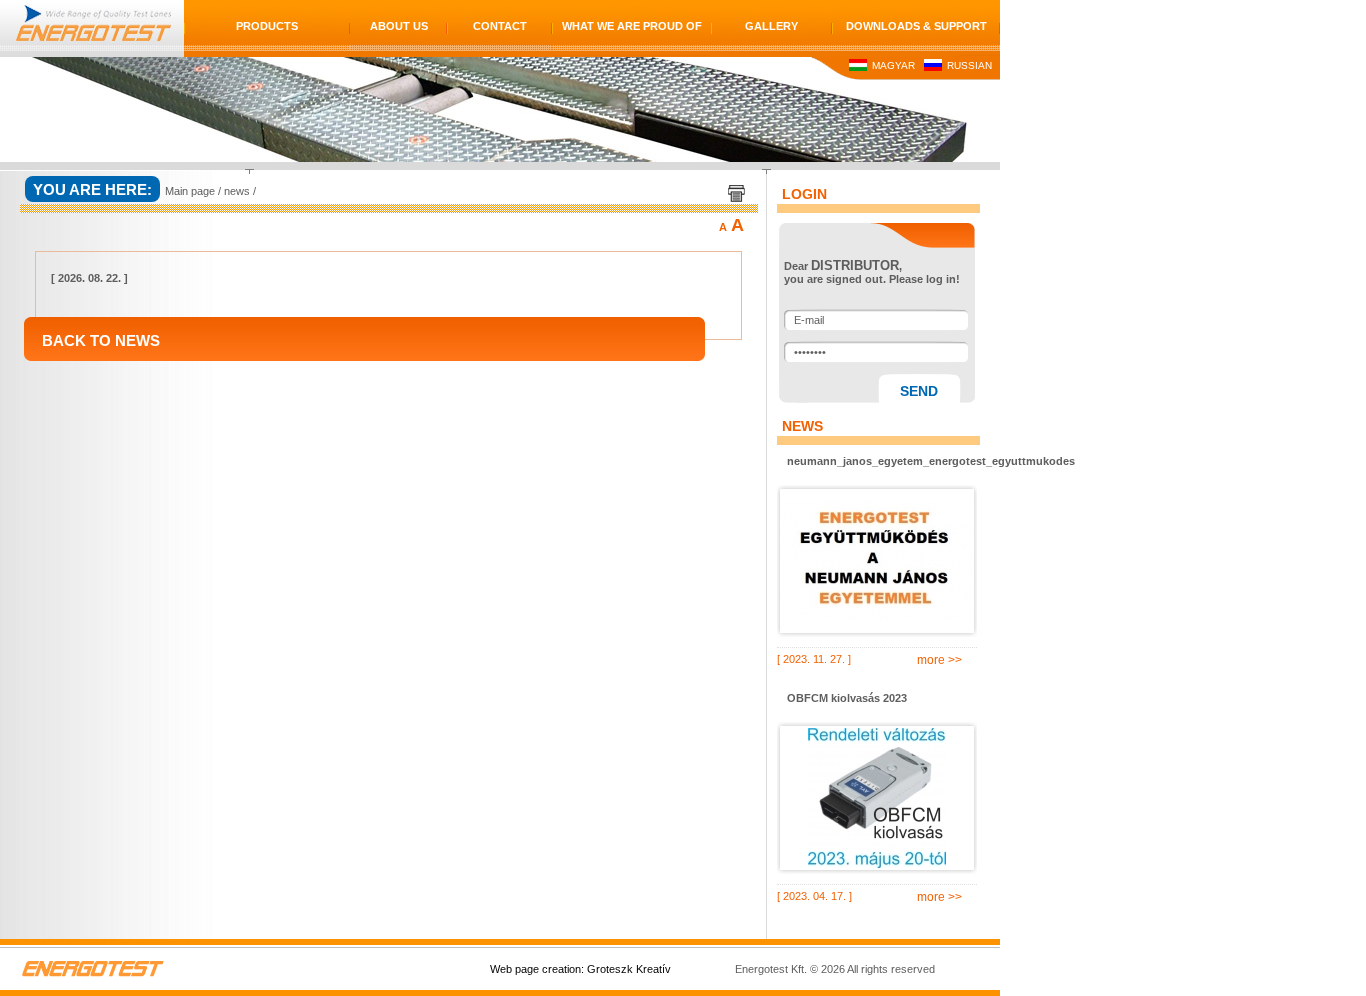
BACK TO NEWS (101, 340)
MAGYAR (892, 65)
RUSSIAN (968, 65)
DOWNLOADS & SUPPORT (916, 26)
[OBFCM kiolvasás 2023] (877, 798)
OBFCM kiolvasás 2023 (847, 698)
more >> (939, 660)
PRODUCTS (267, 26)
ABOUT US (399, 26)
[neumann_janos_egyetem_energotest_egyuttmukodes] (877, 561)
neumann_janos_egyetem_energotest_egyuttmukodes (882, 461)
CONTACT (500, 26)
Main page (190, 191)
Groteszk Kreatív (629, 969)
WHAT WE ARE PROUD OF (632, 26)
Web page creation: (537, 969)
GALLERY (771, 26)
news (237, 191)
